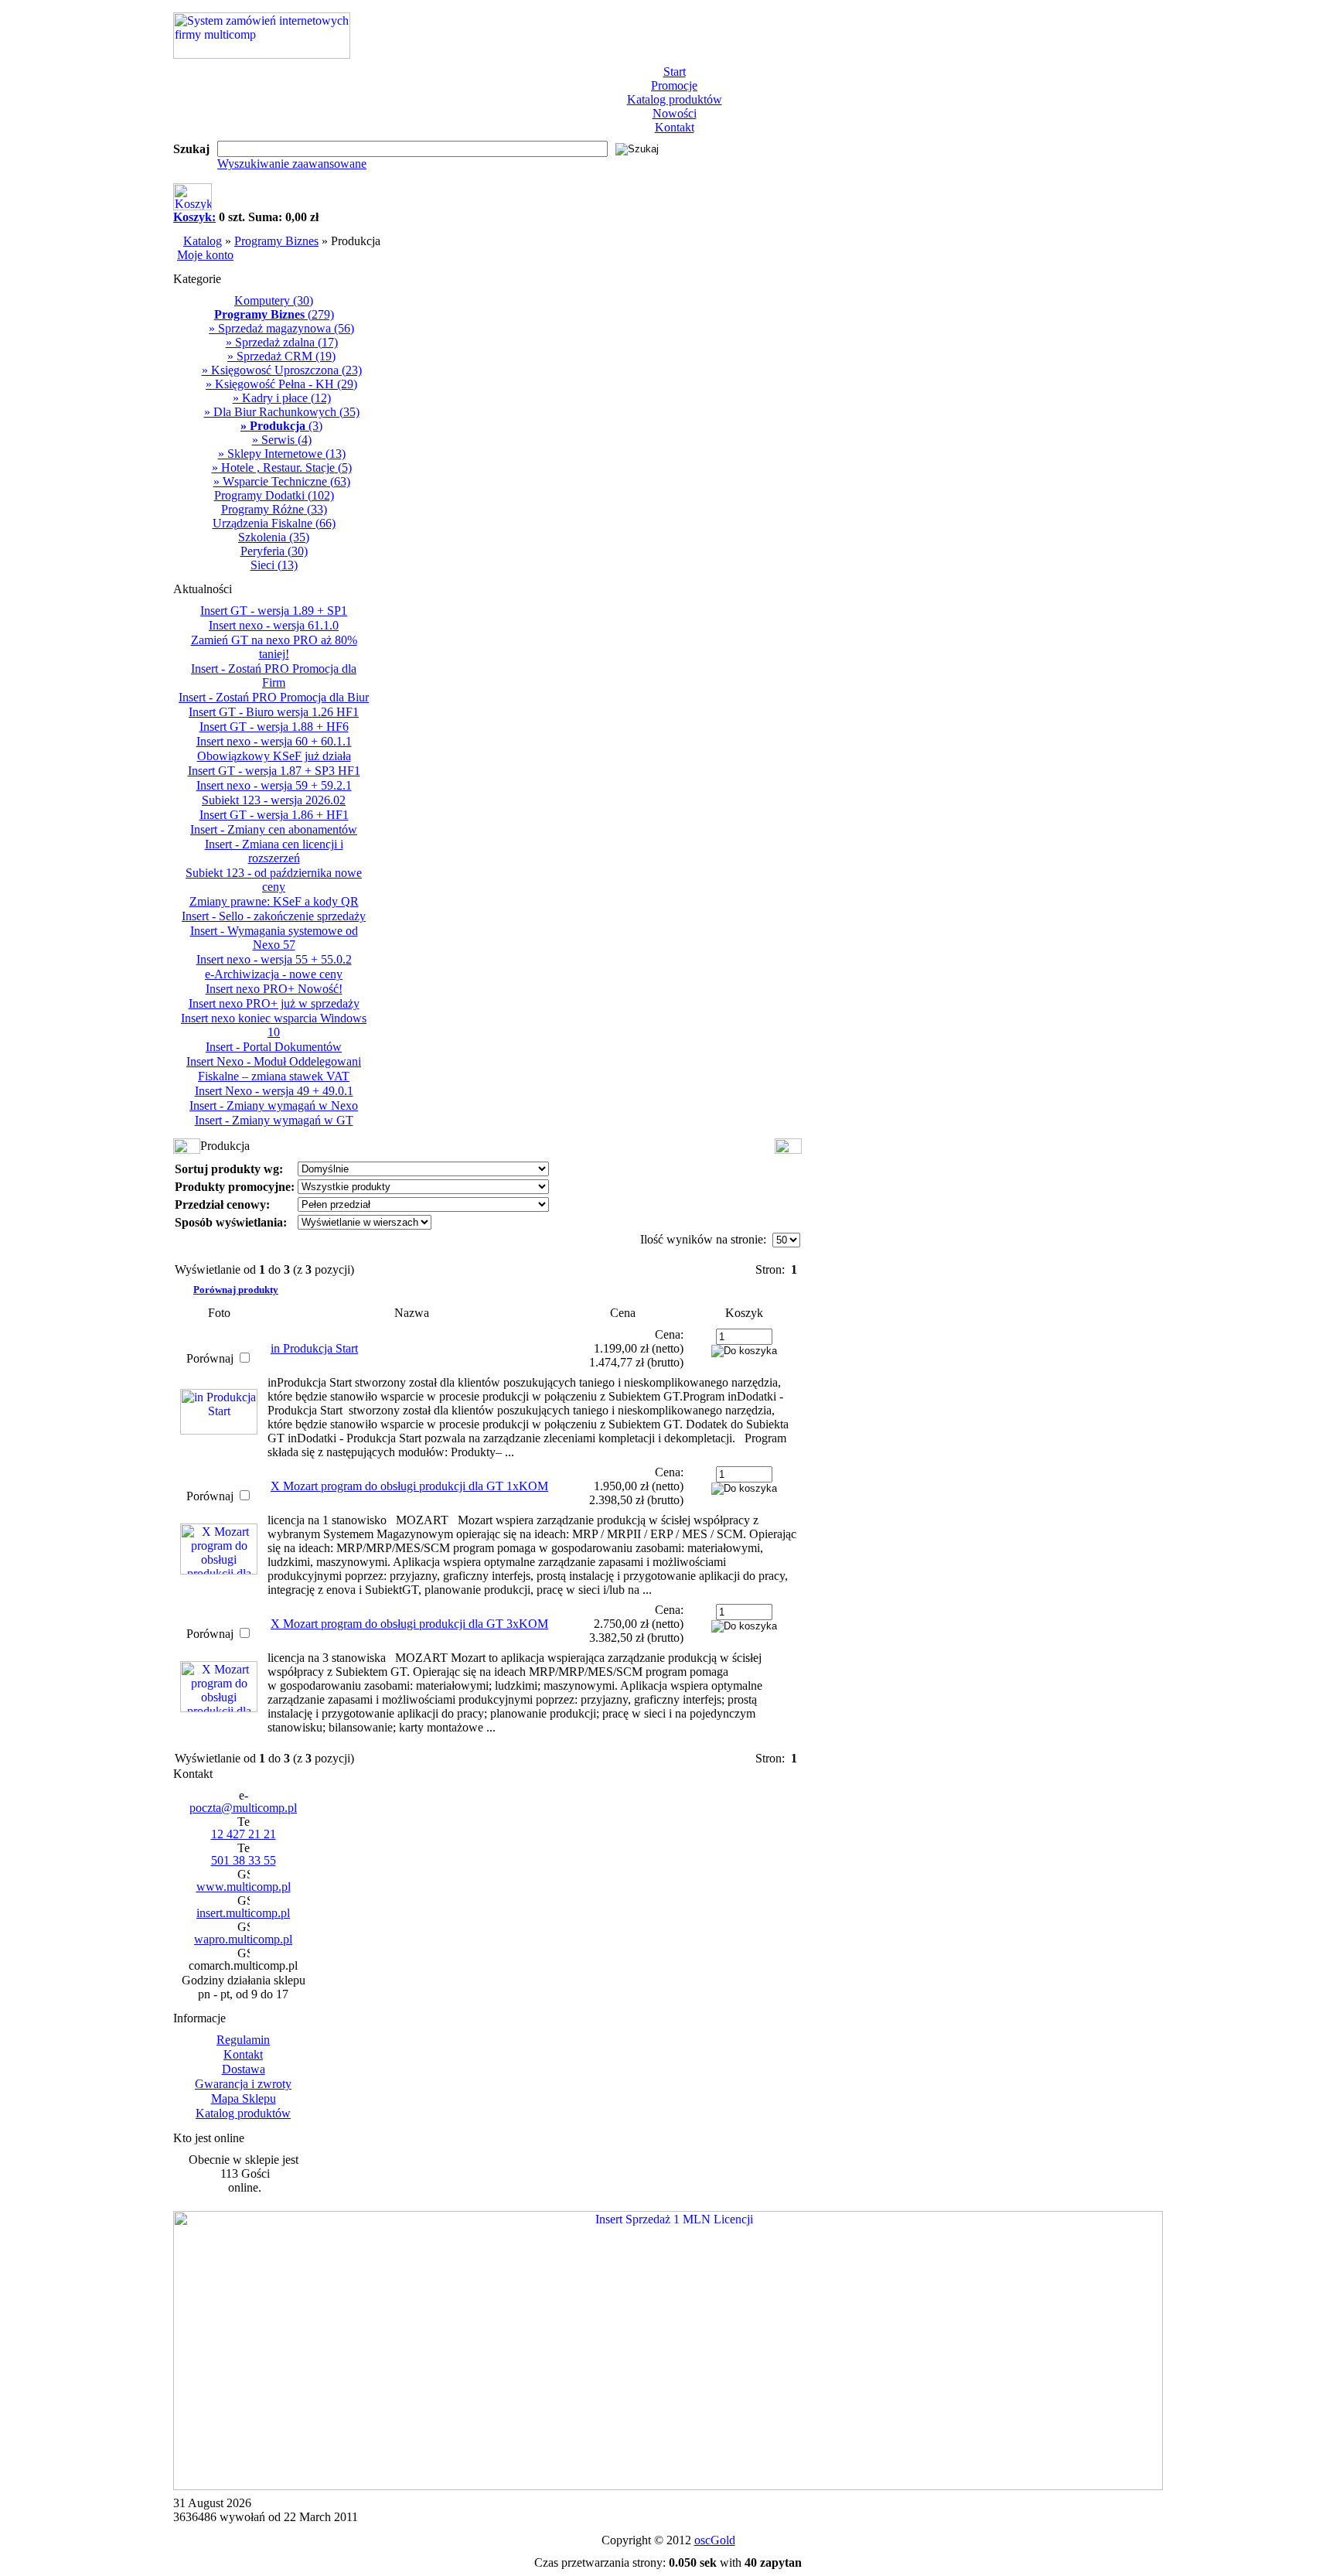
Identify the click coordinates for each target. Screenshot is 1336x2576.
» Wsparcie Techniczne (282, 481)
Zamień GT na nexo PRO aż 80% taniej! (274, 647)
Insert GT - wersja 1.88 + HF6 (274, 727)
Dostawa (244, 2069)
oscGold (715, 2540)
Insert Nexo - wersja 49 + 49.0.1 (274, 1091)
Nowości (675, 113)
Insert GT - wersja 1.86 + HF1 (274, 815)
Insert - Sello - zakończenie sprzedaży (274, 916)
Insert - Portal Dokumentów (274, 1047)
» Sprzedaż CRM (281, 356)
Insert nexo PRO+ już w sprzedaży (274, 1003)
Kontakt (675, 127)
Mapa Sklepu (244, 2098)
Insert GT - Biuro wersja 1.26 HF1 (274, 712)
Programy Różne (274, 509)
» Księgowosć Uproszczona (282, 370)
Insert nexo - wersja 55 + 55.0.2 (274, 959)
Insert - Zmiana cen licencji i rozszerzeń (274, 851)
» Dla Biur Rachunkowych (282, 412)
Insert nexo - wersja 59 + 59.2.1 (274, 785)
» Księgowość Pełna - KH (281, 384)
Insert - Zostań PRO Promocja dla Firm (274, 676)
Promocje (674, 85)
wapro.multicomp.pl (243, 1939)
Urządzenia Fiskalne (274, 523)
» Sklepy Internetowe (282, 454)
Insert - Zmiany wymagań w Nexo (274, 1105)
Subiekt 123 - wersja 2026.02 (274, 800)
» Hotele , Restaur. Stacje (282, 467)
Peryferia (274, 551)
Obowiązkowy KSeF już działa (274, 756)
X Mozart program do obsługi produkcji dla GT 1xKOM (409, 1486)
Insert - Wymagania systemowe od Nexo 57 (274, 938)
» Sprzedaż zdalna (282, 342)
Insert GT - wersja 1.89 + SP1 (274, 611)
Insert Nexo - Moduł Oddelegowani (274, 1061)
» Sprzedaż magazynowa (281, 328)
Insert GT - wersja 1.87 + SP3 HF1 (274, 771)
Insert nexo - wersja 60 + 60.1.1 (274, 741)
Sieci (274, 565)
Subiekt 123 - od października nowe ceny (274, 880)
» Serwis (282, 440)
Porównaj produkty (236, 1290)
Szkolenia (274, 537)
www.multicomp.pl (244, 1887)
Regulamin (243, 2040)
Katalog (203, 241)
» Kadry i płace (282, 398)
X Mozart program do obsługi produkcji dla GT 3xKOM (409, 1624)
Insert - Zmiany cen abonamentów (274, 829)
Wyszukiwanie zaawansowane (292, 164)
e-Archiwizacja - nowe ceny (274, 974)
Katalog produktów (675, 99)
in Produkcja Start (314, 1348)
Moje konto (205, 255)
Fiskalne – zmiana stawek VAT (274, 1076)
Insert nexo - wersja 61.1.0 (274, 625)
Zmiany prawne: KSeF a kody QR (274, 901)
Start (675, 72)
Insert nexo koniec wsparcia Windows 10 (274, 1025)
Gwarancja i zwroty (243, 2084)
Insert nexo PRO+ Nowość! (274, 989)
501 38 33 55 (244, 1860)
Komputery (274, 300)
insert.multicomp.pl (243, 1913)
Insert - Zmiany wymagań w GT (274, 1120)
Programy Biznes (276, 241)
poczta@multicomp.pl (243, 1808)
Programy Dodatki (274, 495)
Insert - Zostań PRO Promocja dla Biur (274, 697)
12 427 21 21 (244, 1834)
